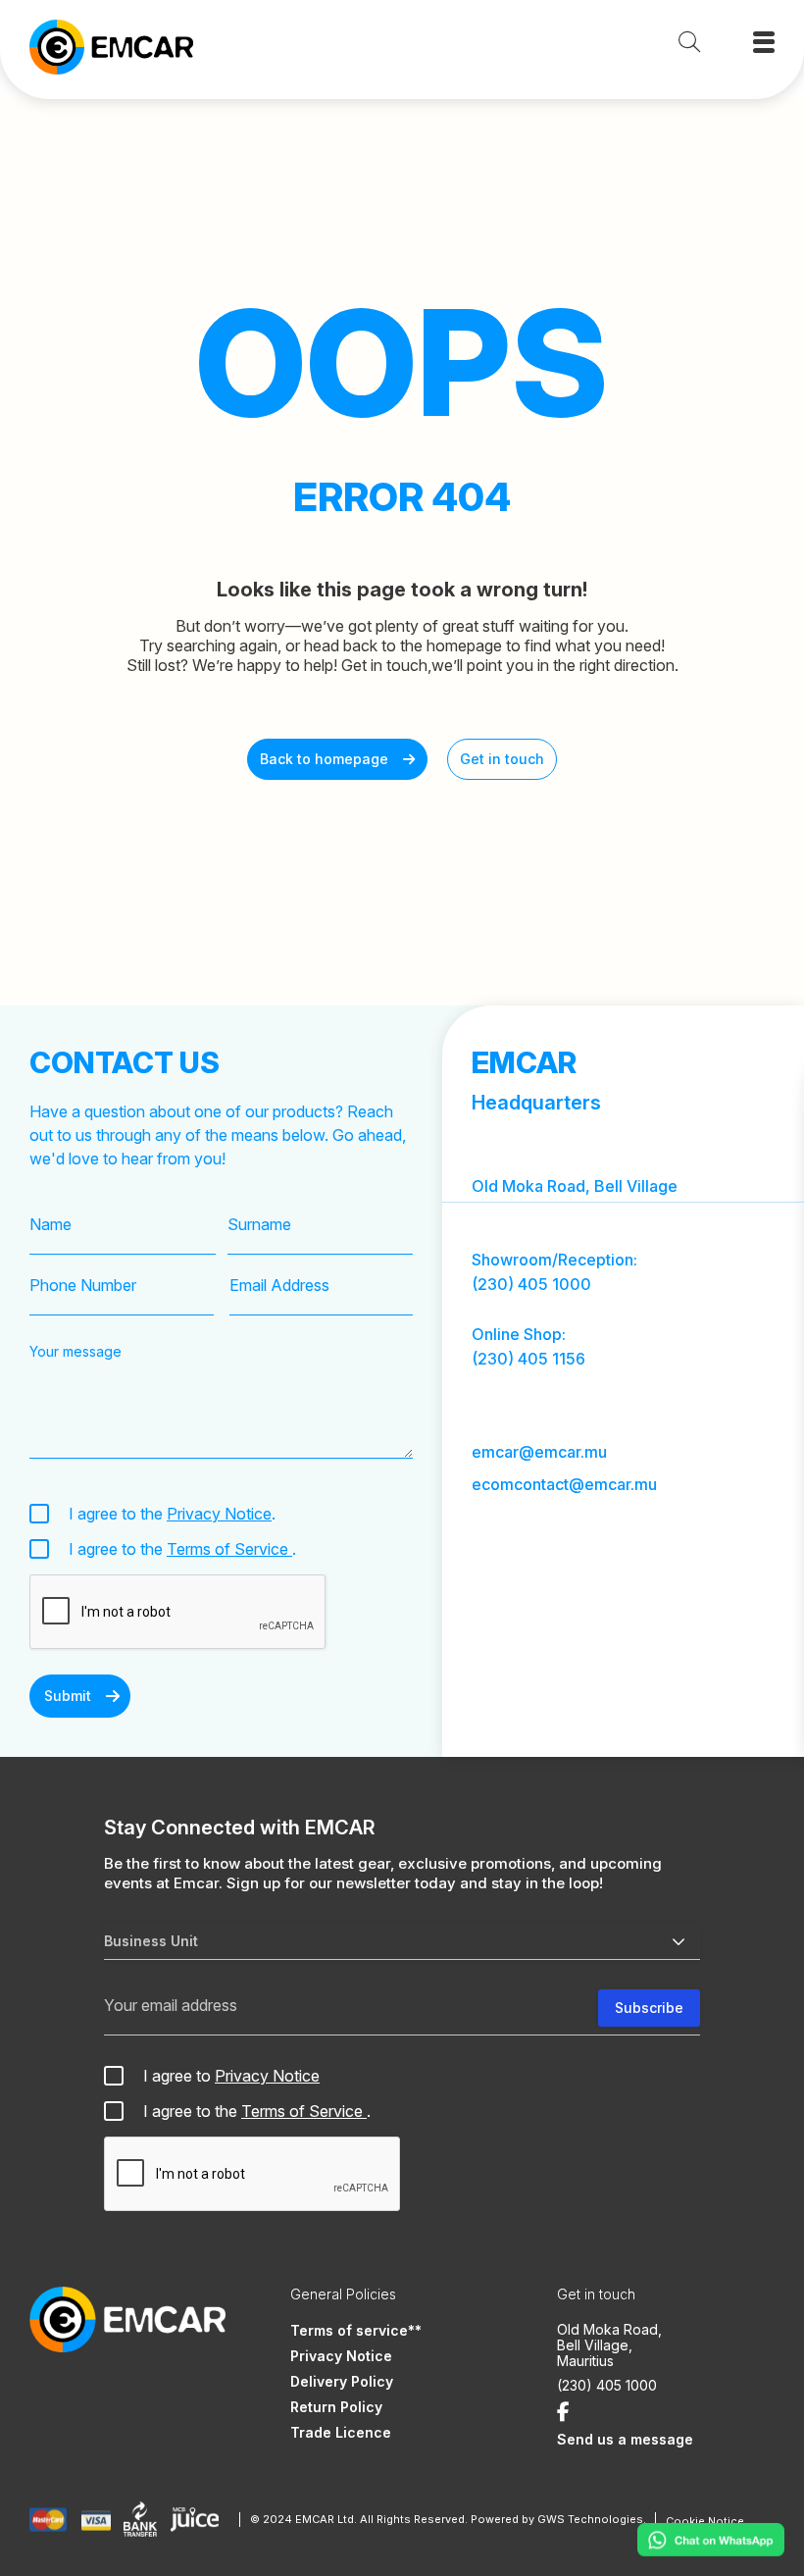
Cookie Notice (705, 2521)
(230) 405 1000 (531, 1284)
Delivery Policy (342, 2381)
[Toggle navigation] (764, 42)
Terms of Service (229, 1549)
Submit (68, 1696)
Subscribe (649, 2008)
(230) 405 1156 (528, 1359)
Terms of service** (356, 2330)
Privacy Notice (219, 1514)
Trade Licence (341, 2432)
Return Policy (336, 2407)
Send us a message (625, 2439)
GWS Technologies (590, 2519)
